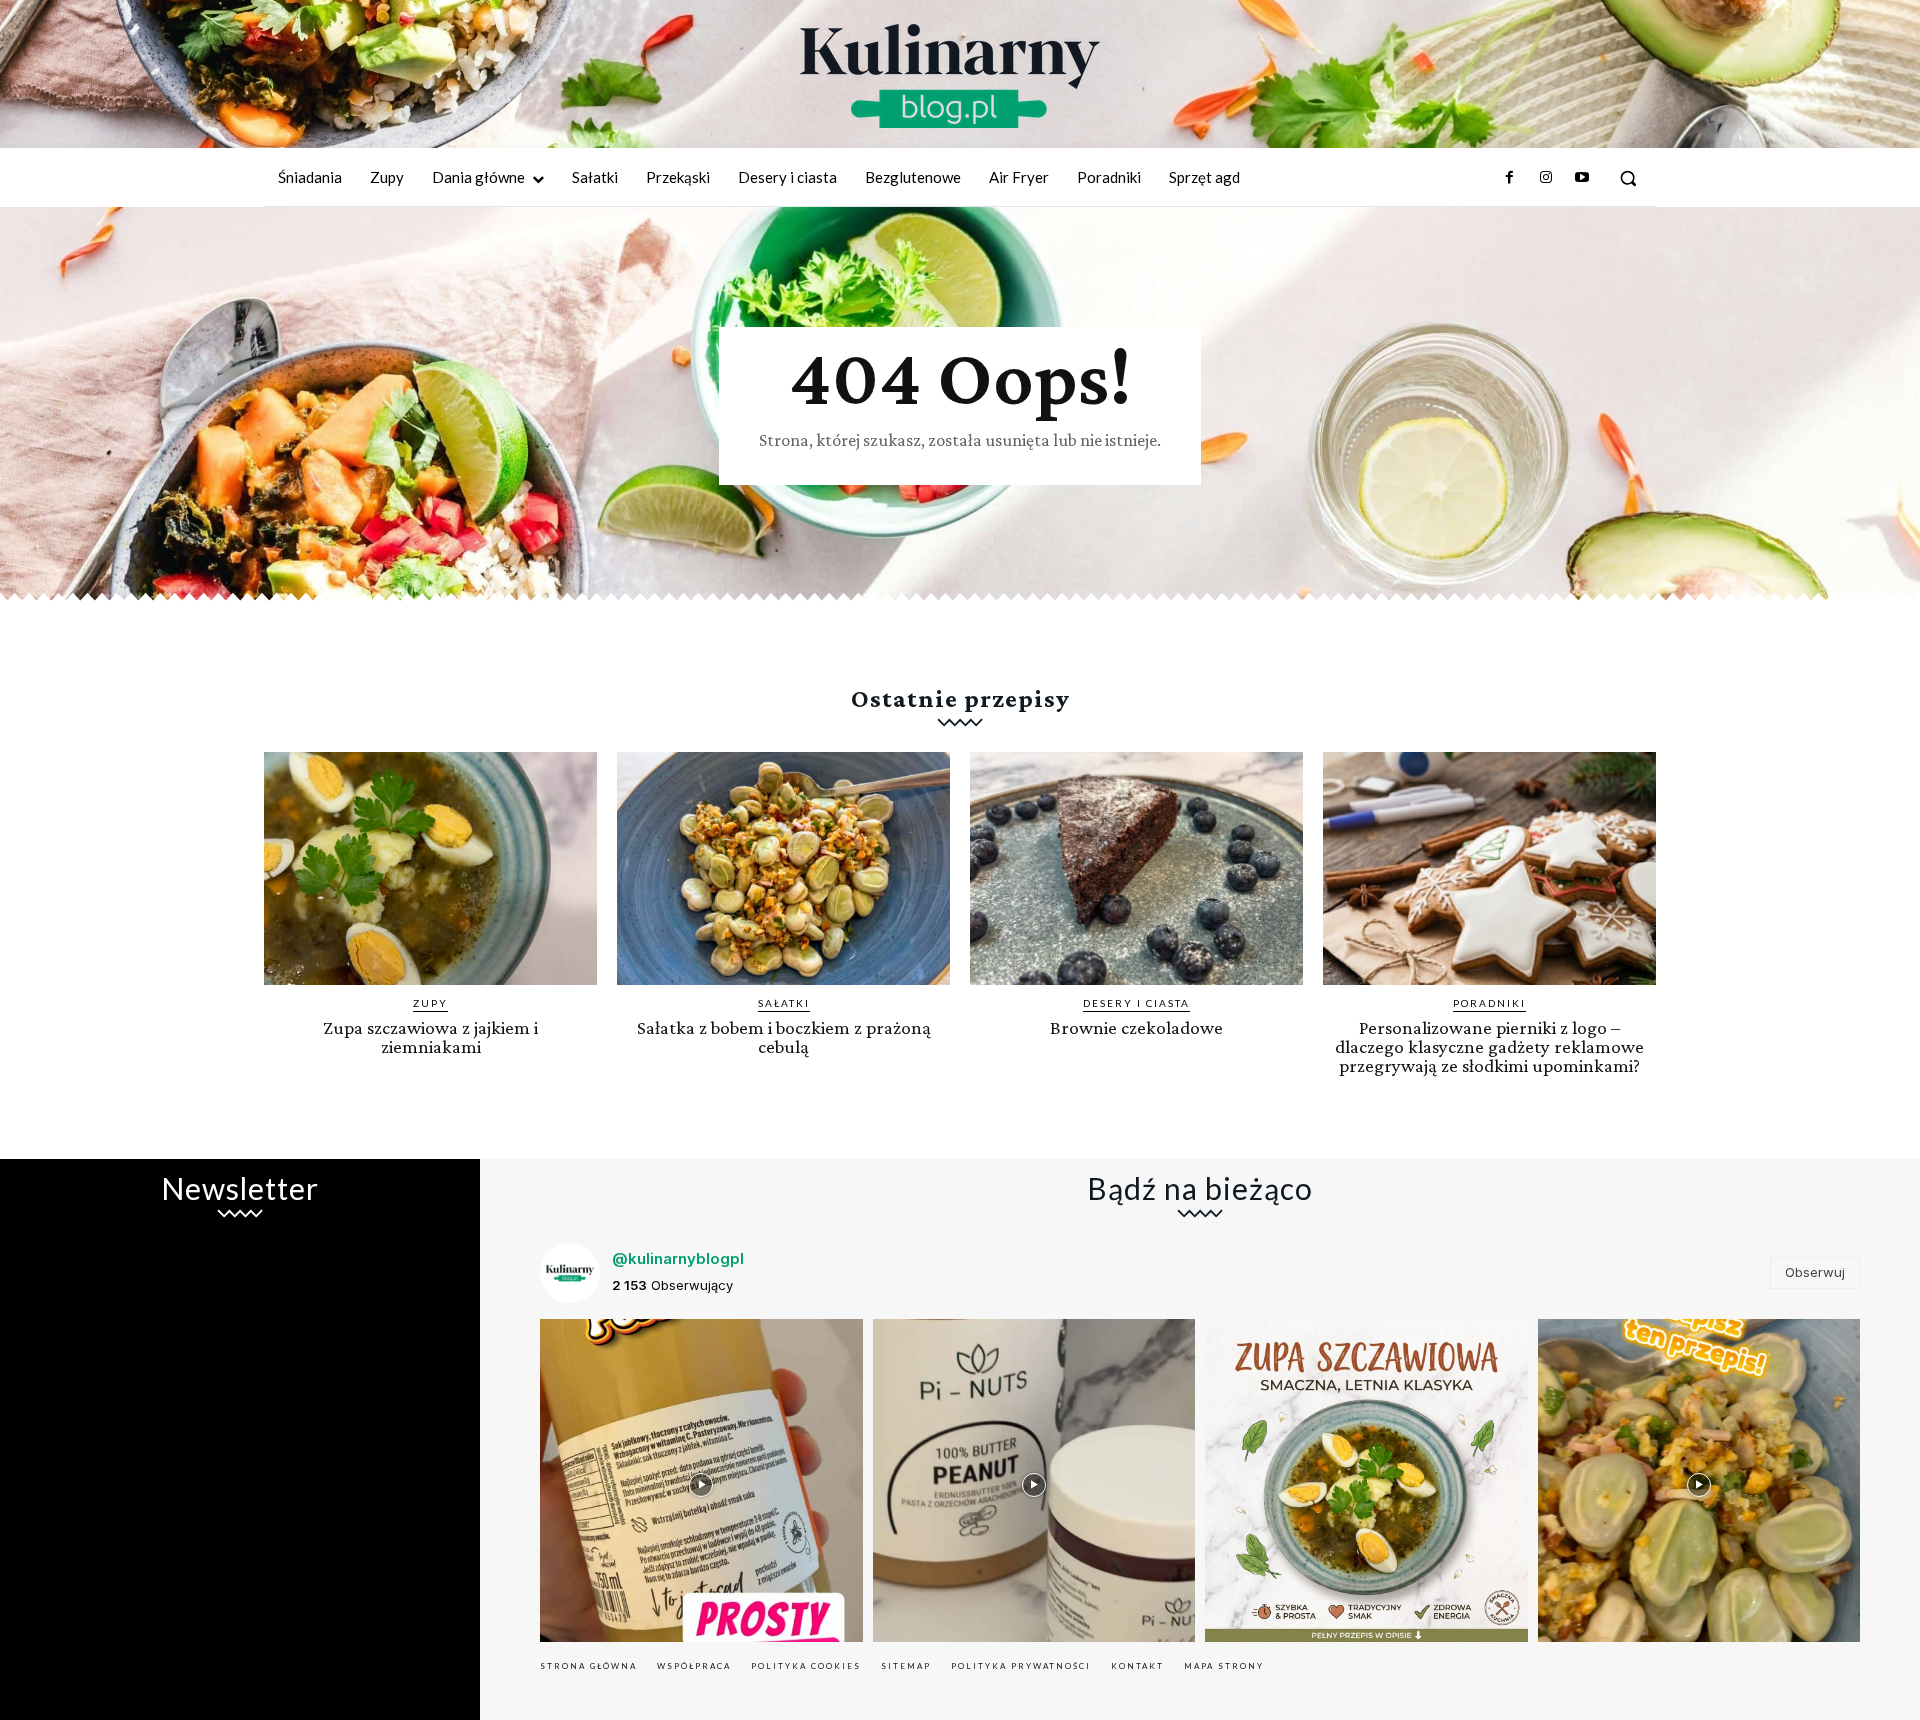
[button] (1628, 178)
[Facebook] (1509, 178)
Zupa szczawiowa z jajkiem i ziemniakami (430, 1037)
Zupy (430, 1003)
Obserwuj (1815, 1272)
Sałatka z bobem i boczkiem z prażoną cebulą (784, 1037)
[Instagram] (1545, 178)
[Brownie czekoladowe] (1136, 868)
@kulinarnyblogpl (678, 1258)
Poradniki (1489, 1003)
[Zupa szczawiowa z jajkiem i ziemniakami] (430, 868)
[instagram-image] (701, 1480)
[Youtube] (1582, 178)
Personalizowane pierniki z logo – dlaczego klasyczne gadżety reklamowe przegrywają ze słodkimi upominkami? (1489, 1046)
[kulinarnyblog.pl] (950, 76)
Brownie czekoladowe (1136, 1027)
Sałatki (784, 1003)
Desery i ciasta (1136, 1003)
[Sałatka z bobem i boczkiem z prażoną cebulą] (783, 868)
